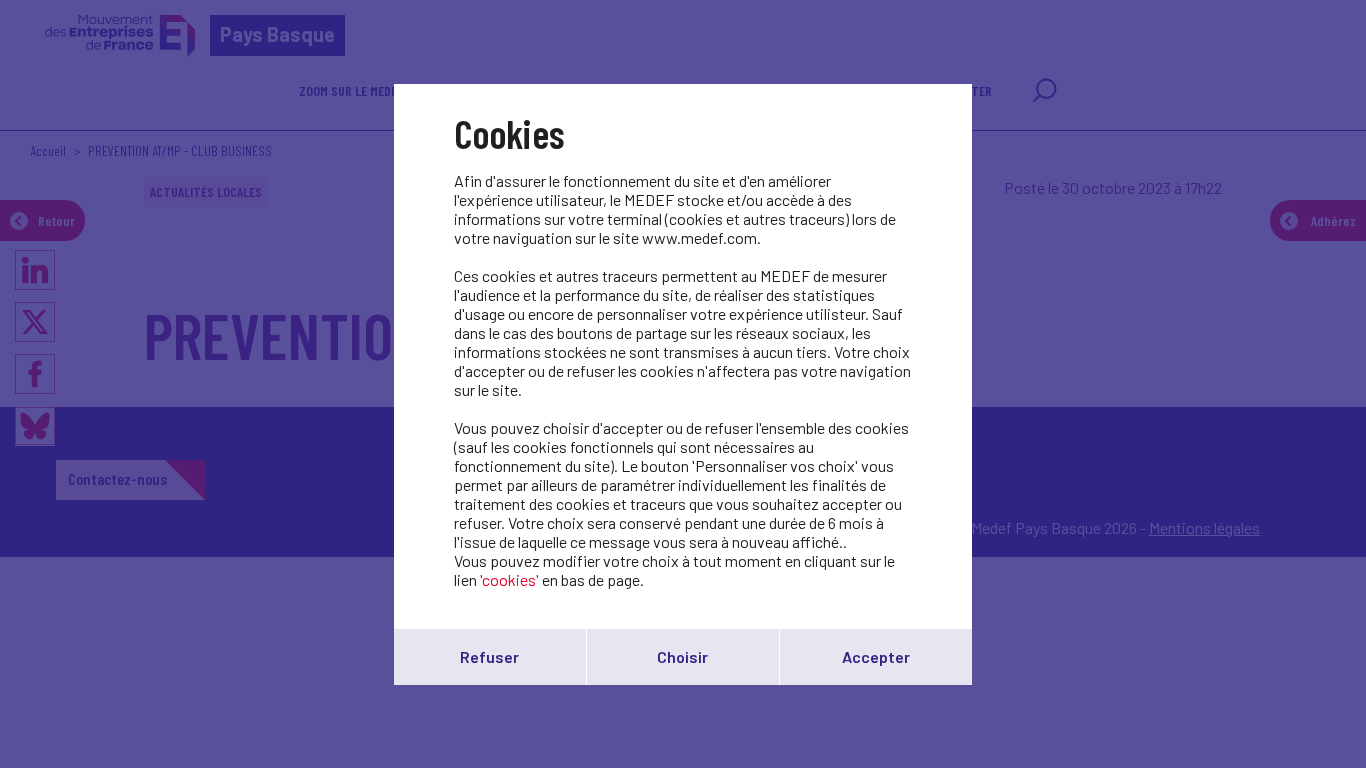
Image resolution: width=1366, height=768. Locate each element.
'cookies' (509, 579)
